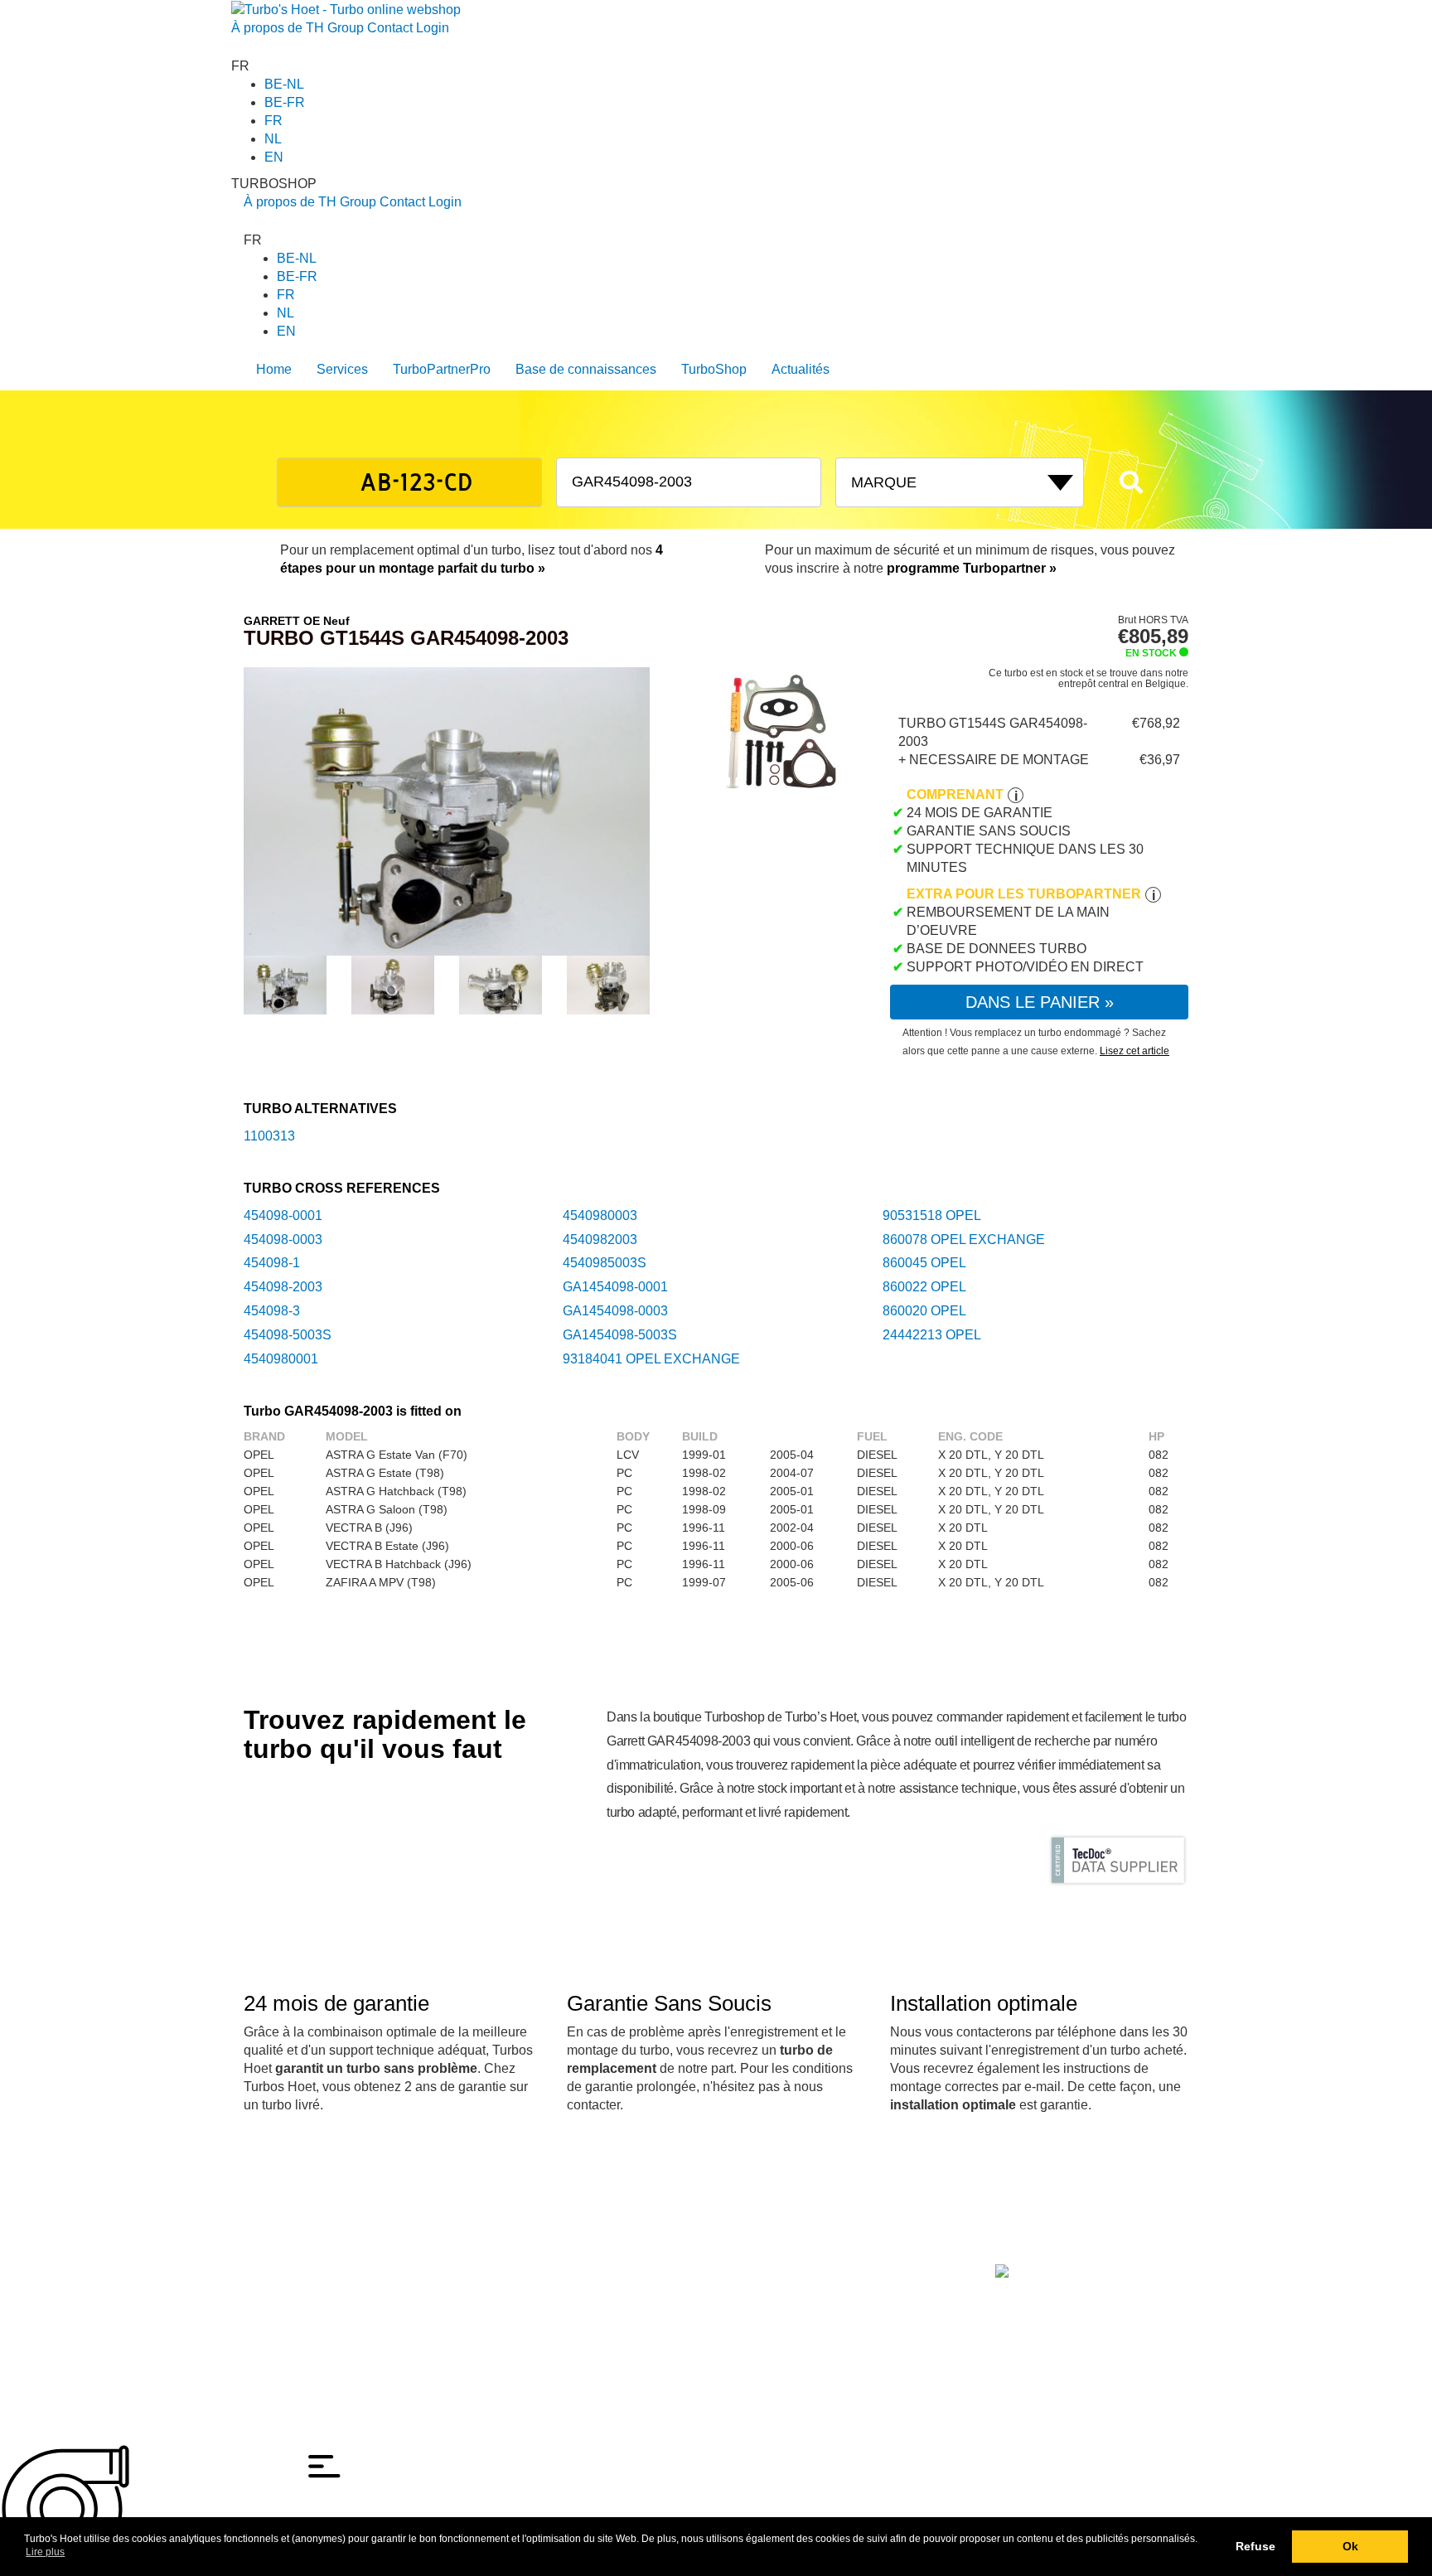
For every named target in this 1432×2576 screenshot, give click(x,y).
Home (274, 369)
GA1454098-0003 (615, 1311)
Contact (390, 28)
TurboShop (714, 369)
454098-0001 (283, 1215)
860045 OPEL (924, 1263)
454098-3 (272, 1311)
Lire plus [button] (45, 2552)
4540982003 (600, 1240)
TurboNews (422, 2254)
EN (274, 157)
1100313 (269, 1136)
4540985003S (605, 1263)
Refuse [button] (1255, 2546)
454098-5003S (288, 1335)
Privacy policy (279, 2310)
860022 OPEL (924, 1287)
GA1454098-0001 (615, 1287)
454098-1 (272, 1263)
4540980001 (281, 1359)
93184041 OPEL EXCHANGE (651, 1359)
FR (273, 121)
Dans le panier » (1040, 1002)
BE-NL (284, 84)
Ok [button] (1350, 2546)
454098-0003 (283, 1240)
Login (433, 28)
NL (273, 139)
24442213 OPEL (932, 1335)
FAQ (467, 2254)
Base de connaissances (586, 369)
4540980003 (600, 1215)
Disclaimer (271, 2292)
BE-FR (285, 102)
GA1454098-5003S (620, 1335)
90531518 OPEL (932, 1215)
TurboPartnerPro (442, 369)
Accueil (262, 2254)
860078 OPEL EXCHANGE (964, 1240)
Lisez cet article (1134, 1051)
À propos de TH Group (298, 28)
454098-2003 (283, 1287)
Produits (306, 2254)
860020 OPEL (924, 1311)
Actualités (801, 369)
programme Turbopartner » (972, 568)
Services (342, 369)
